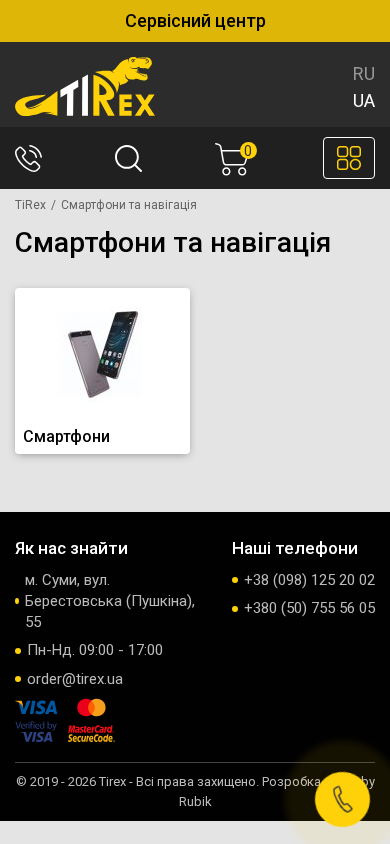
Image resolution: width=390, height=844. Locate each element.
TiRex (30, 205)
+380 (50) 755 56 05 (309, 608)
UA (364, 100)
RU (364, 73)
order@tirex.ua (75, 679)
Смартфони (66, 436)
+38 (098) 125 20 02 (309, 580)
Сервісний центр (195, 20)
